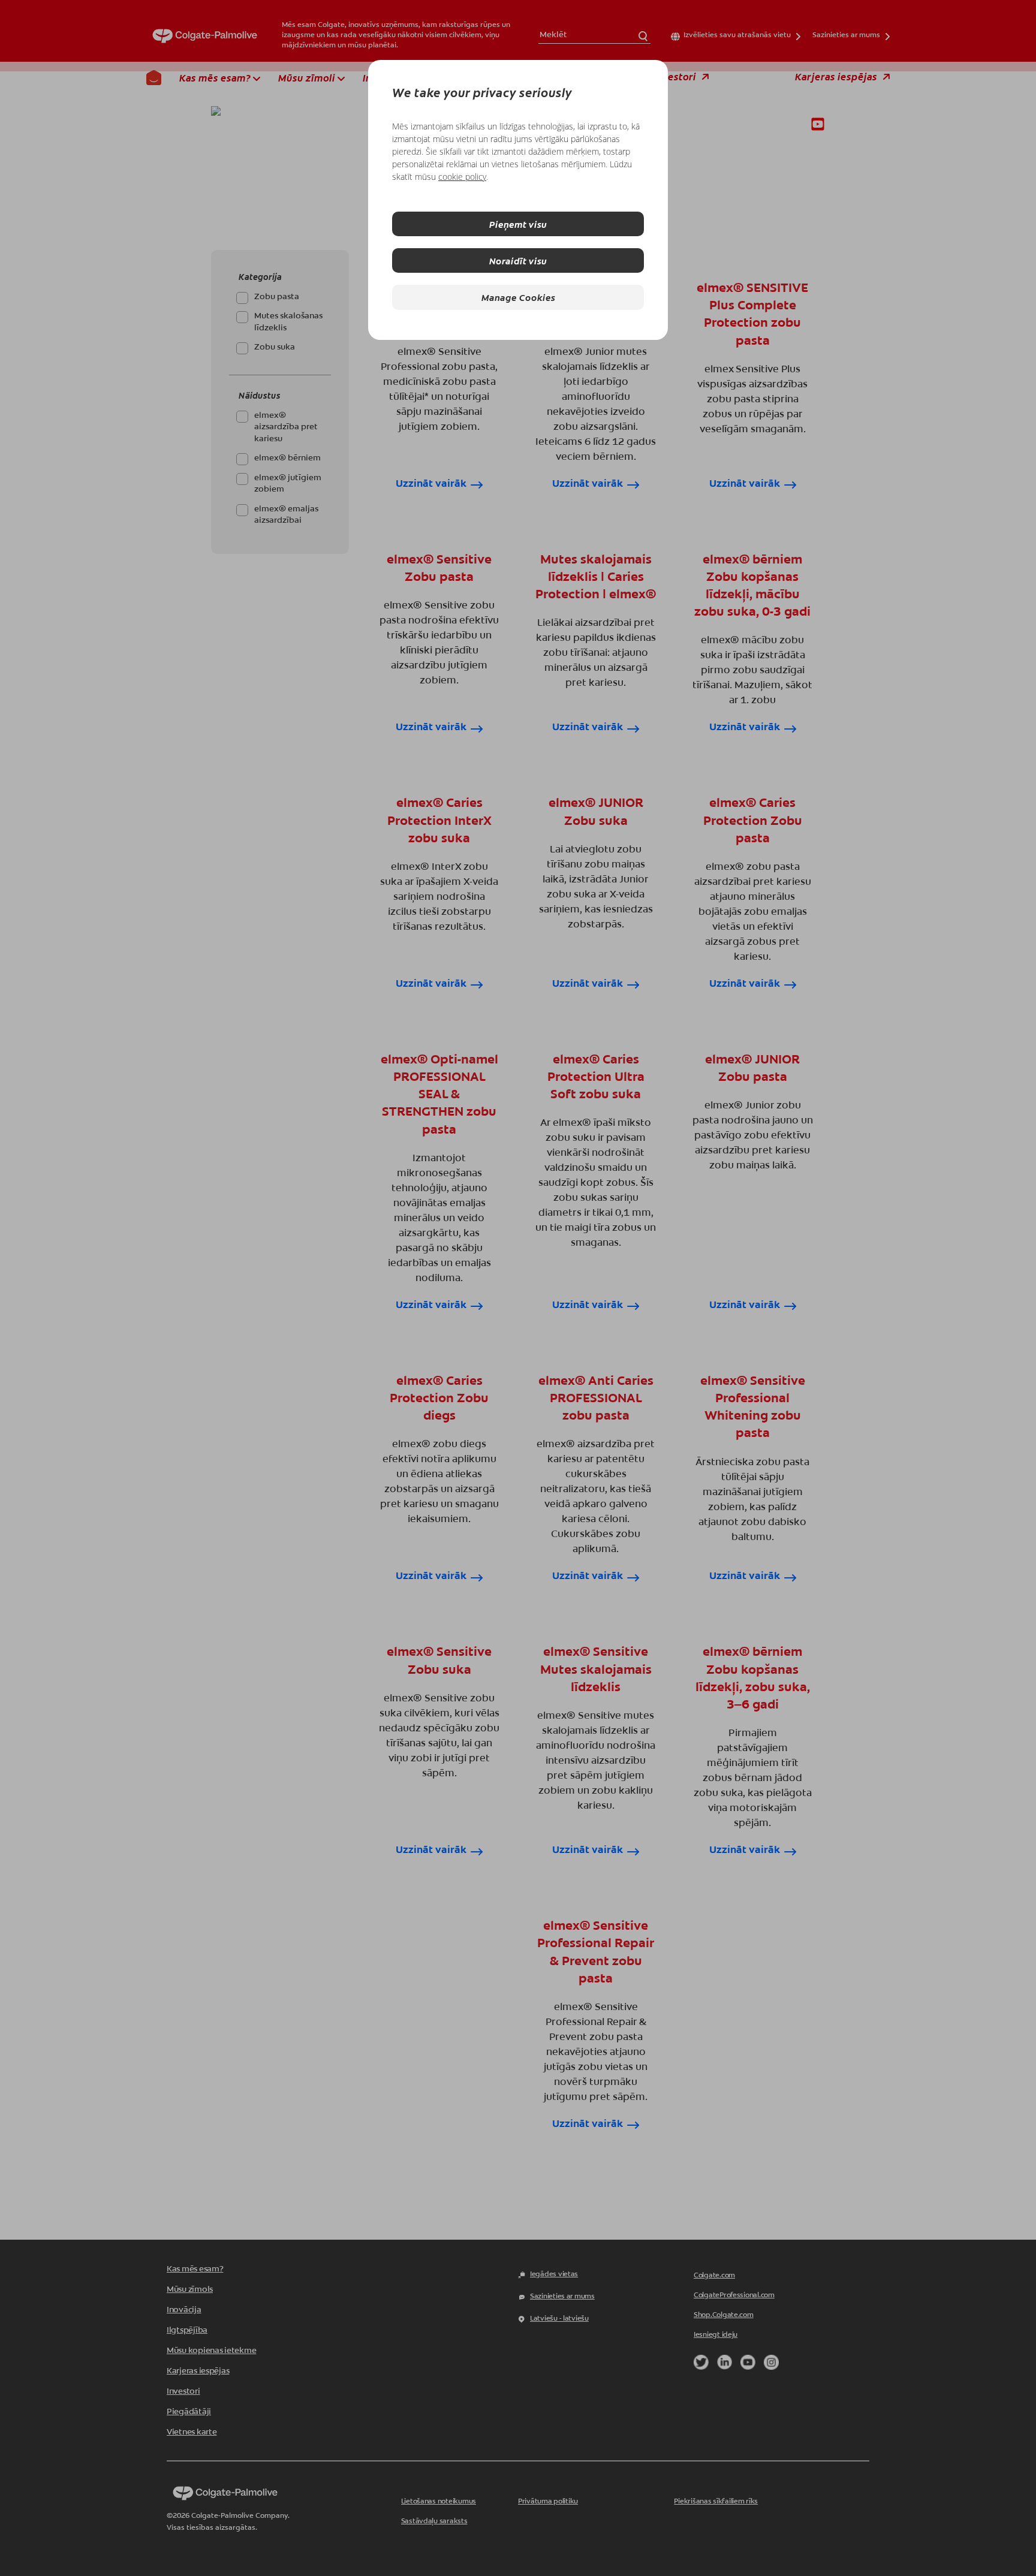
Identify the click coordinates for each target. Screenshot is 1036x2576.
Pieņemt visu (518, 224)
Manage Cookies (518, 297)
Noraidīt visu (518, 260)
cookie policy (462, 177)
